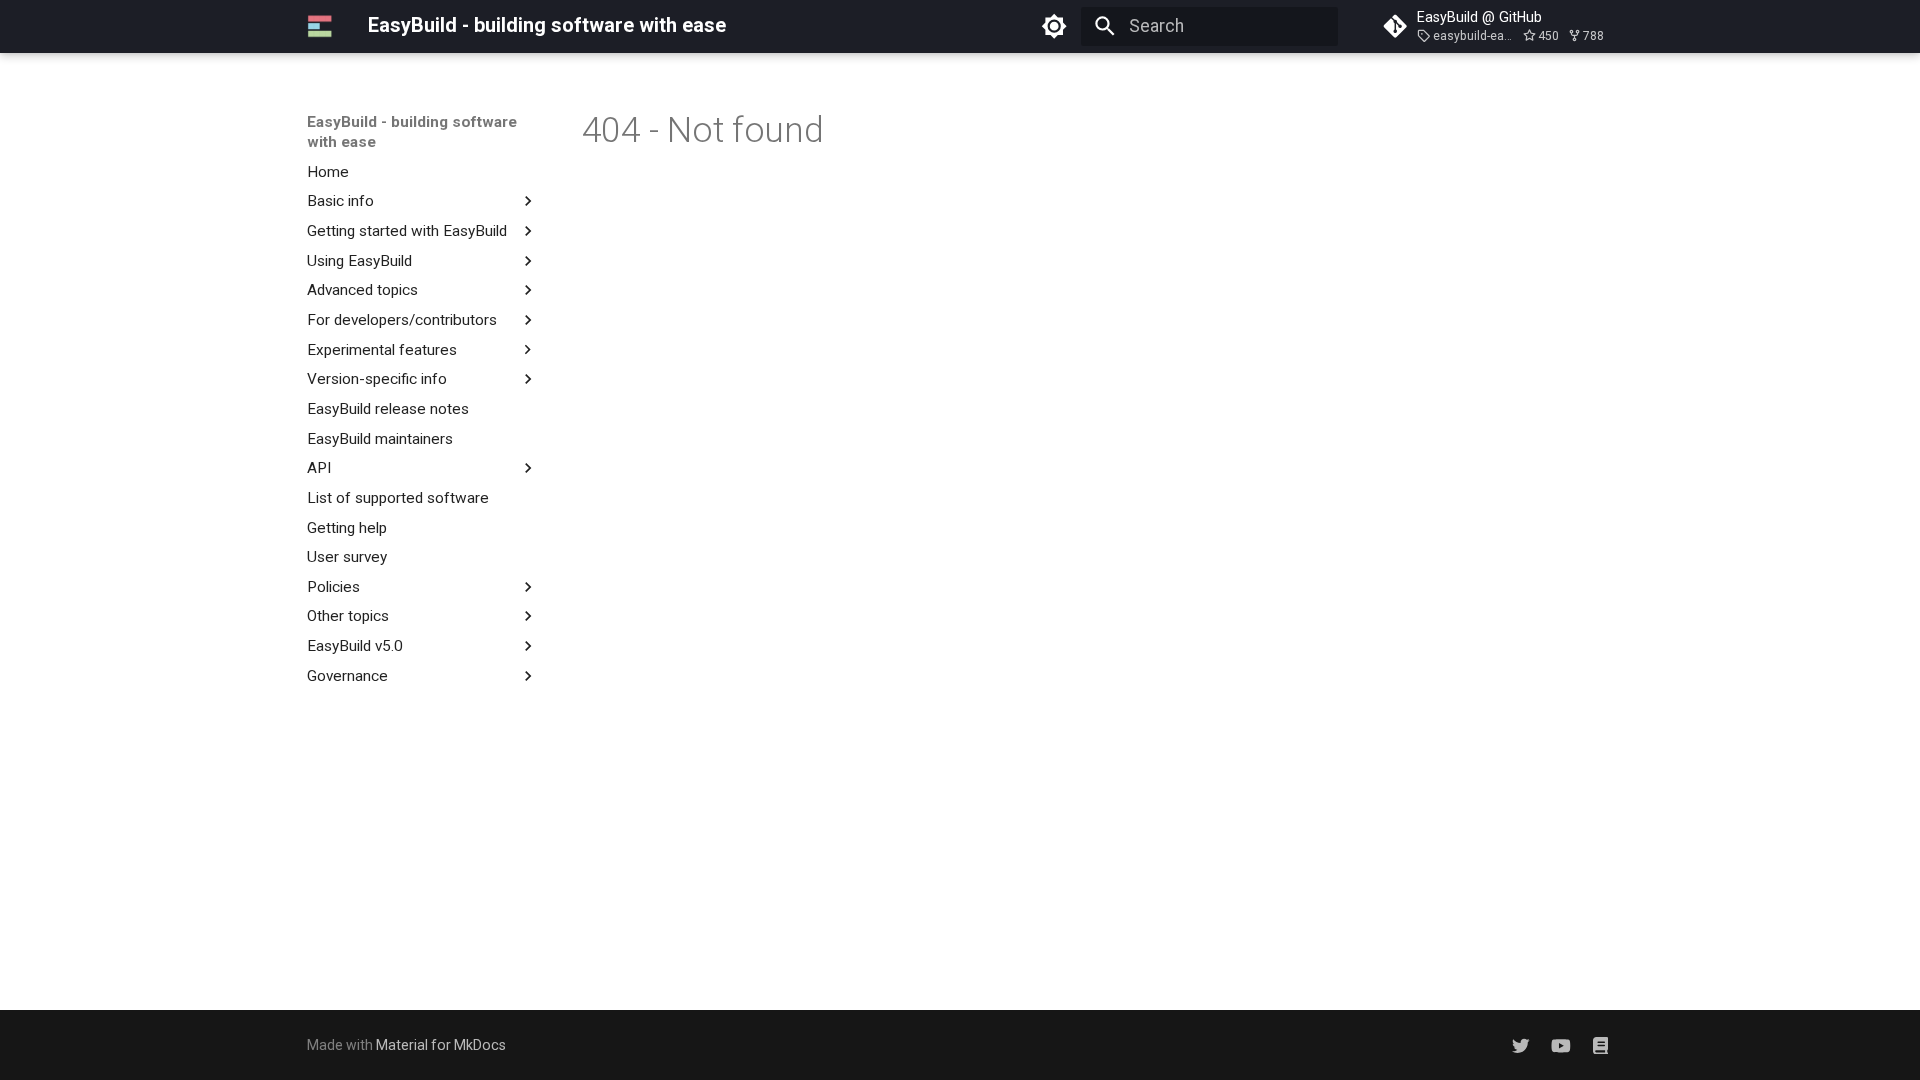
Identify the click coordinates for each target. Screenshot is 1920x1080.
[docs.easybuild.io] (1600, 1044)
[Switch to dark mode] (1055, 26)
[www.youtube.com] (1560, 1044)
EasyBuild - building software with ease (412, 132)
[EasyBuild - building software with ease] (320, 26)
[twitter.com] (1520, 1044)
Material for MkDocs (441, 1045)
